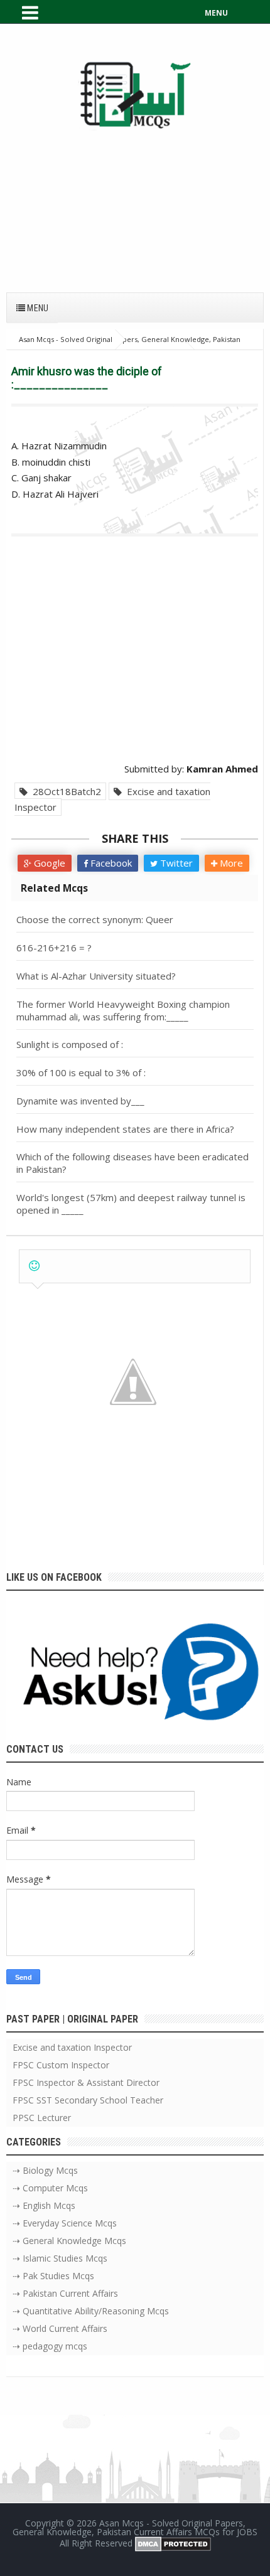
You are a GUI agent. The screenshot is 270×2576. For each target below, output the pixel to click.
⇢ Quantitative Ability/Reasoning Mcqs (91, 2311)
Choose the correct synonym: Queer (95, 919)
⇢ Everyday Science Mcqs (65, 2223)
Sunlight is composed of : (70, 1044)
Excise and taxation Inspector (112, 799)
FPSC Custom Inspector (61, 2065)
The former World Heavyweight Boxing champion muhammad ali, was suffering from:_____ (123, 1010)
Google (48, 863)
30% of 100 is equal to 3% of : (81, 1072)
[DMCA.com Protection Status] (173, 2543)
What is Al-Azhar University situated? (96, 976)
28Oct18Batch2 (64, 791)
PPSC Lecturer (42, 2118)
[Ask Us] (135, 1675)
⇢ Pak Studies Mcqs (53, 2276)
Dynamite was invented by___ (80, 1101)
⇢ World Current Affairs (60, 2328)
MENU (216, 13)
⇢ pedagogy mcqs (50, 2346)
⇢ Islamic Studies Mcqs (60, 2258)
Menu (37, 308)
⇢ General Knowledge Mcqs (69, 2241)
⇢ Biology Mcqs (45, 2170)
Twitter (175, 863)
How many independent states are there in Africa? (125, 1129)
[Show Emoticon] (34, 1266)
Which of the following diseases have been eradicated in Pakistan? (132, 1163)
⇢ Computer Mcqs (50, 2188)
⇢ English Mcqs (44, 2205)
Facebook (110, 863)
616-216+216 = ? (54, 948)
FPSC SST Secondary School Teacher (88, 2100)
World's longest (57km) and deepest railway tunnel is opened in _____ (131, 1204)
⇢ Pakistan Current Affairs (65, 2293)
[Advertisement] (135, 205)
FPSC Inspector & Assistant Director (86, 2082)
